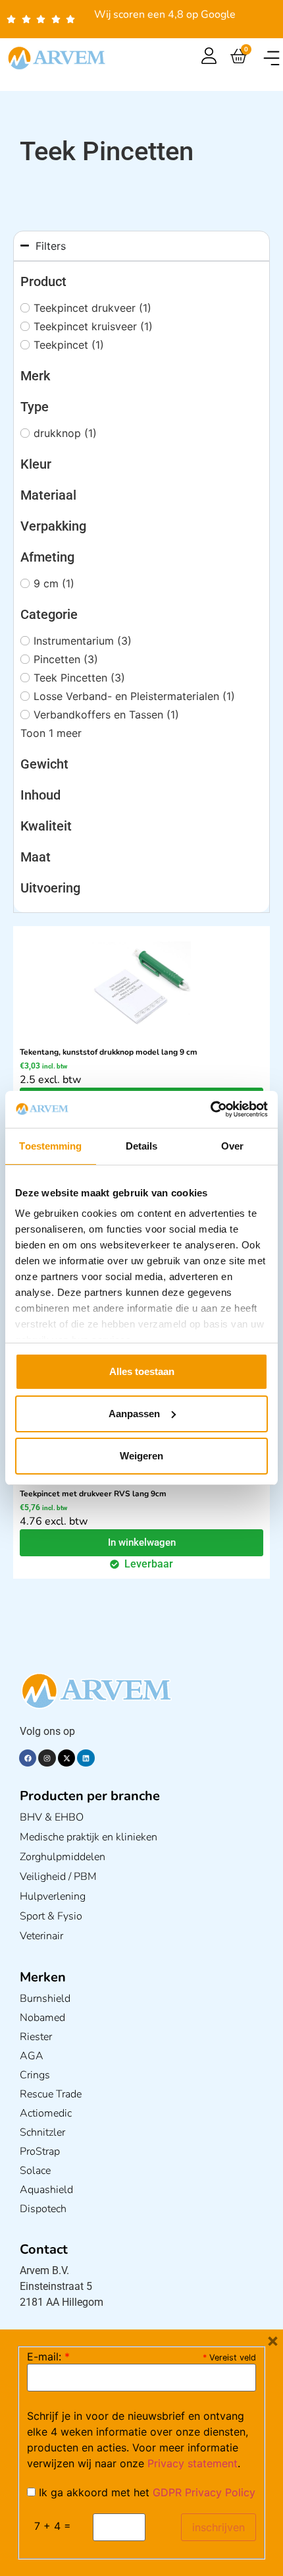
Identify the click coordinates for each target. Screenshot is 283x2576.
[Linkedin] (86, 1758)
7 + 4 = (53, 2526)
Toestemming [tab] (50, 1146)
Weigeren (141, 1456)
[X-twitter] (66, 1758)
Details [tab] (142, 1146)
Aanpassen (134, 1414)
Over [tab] (232, 1146)
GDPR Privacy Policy (204, 2492)
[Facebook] (28, 1758)
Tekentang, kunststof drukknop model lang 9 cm (109, 1052)
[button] (271, 58)
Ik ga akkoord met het (145, 2492)
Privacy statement (193, 2463)
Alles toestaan (142, 1371)
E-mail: (48, 2356)
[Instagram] (47, 1758)
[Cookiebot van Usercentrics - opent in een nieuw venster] (210, 1109)
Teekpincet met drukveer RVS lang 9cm (93, 1494)
